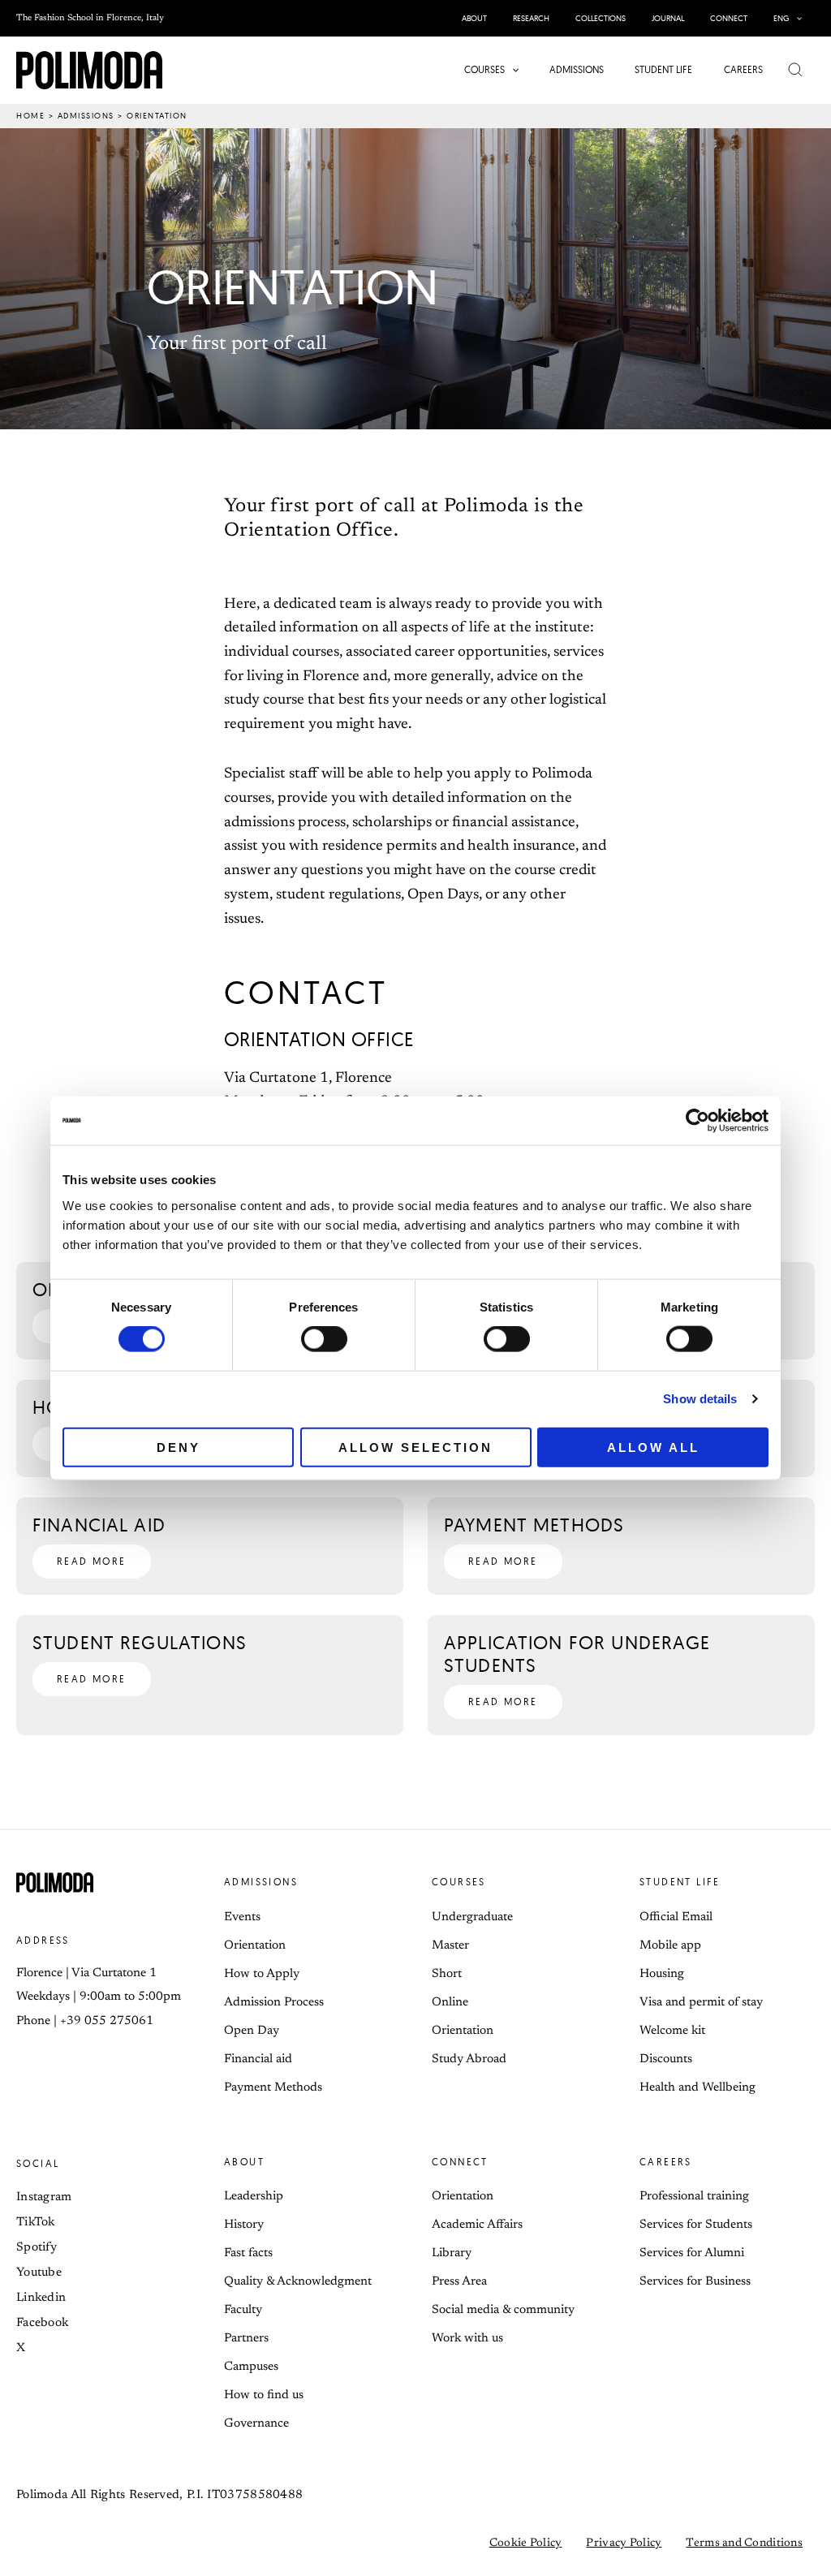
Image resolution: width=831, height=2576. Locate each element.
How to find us (264, 2395)
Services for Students (696, 2225)
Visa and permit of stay (701, 2003)
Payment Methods (534, 1525)
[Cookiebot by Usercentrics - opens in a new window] (698, 1121)
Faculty (243, 2310)
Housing (662, 1974)
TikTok (36, 2223)
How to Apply (262, 1974)
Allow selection (415, 1447)
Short (447, 1974)
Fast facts (248, 2253)
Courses (459, 1882)
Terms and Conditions (744, 2544)
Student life (680, 1882)
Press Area (459, 2282)
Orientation (255, 1946)
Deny (179, 1447)
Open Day (252, 2031)
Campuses (251, 2367)
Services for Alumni (692, 2253)
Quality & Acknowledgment (298, 2282)
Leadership (254, 2197)
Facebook (42, 2323)
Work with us (467, 2339)
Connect (460, 2162)
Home (30, 116)
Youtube (39, 2273)
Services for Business (695, 2282)
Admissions (86, 116)
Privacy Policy (624, 2544)
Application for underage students (577, 1654)
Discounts (666, 2059)
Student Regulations (140, 1642)
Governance (256, 2424)
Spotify (37, 2248)
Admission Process (274, 2003)
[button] (795, 18)
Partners (246, 2339)
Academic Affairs (477, 2225)
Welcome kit (672, 2031)
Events (242, 1917)
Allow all (653, 1447)
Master (450, 1946)
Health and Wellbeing (698, 2088)
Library (452, 2253)
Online (450, 2003)
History (244, 2225)
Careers (666, 2162)
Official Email (676, 1917)
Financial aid (99, 1525)
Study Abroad (469, 2059)
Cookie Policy (526, 2544)
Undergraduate (472, 1917)
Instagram (44, 2197)
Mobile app (670, 1946)
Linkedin (41, 2298)
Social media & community (503, 2310)
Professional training (694, 2197)
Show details (700, 1399)
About (244, 2162)
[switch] (324, 1339)
